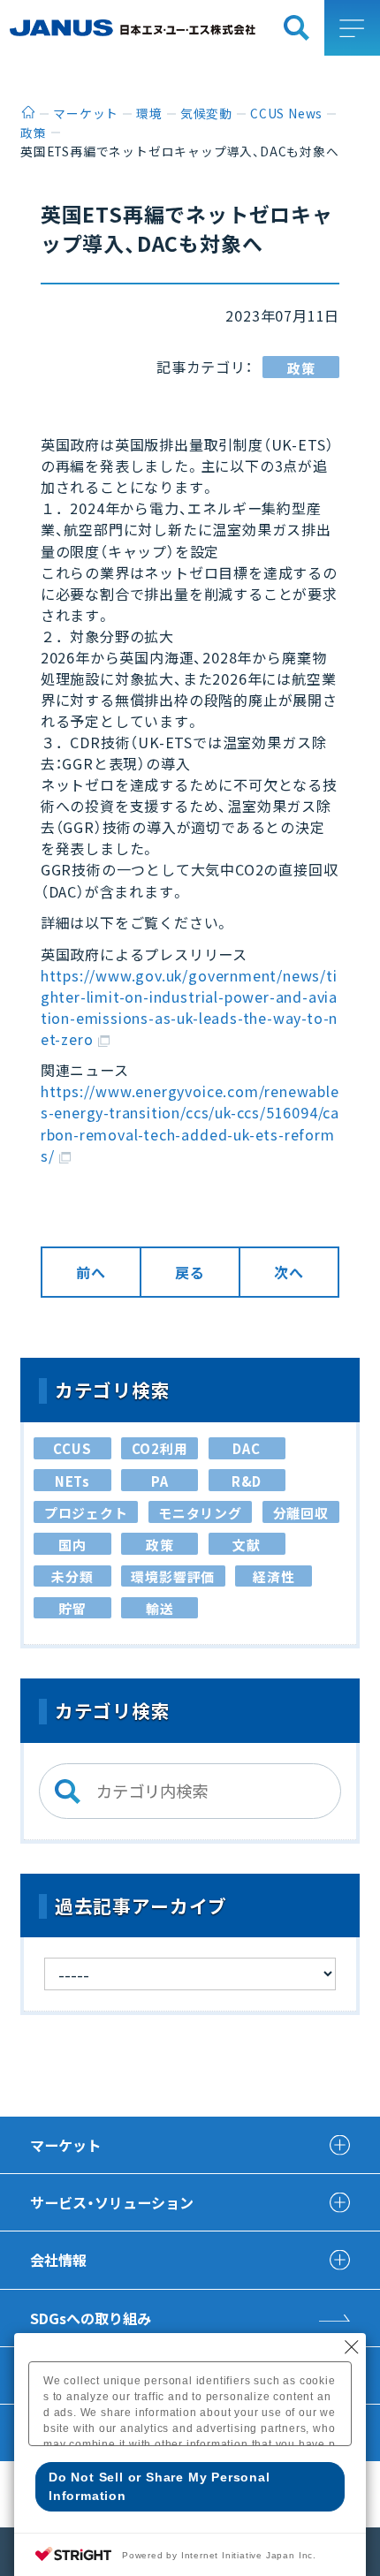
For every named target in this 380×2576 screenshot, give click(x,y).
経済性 (274, 1576)
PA (160, 1481)
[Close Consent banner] (352, 2347)
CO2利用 (160, 1448)
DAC (246, 1448)
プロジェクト (86, 1513)
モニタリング (200, 1513)
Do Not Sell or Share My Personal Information (160, 2486)
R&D (247, 1481)
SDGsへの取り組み (91, 2318)
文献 (247, 1545)
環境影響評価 (173, 1576)
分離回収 (301, 1513)
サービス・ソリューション (112, 2202)
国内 (72, 1545)
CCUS (72, 1448)
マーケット (65, 2145)
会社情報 (58, 2260)
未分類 (72, 1576)
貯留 (72, 1608)
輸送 (160, 1608)
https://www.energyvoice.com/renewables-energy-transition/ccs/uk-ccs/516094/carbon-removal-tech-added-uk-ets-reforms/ (190, 1123)
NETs (72, 1481)
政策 (301, 368)
